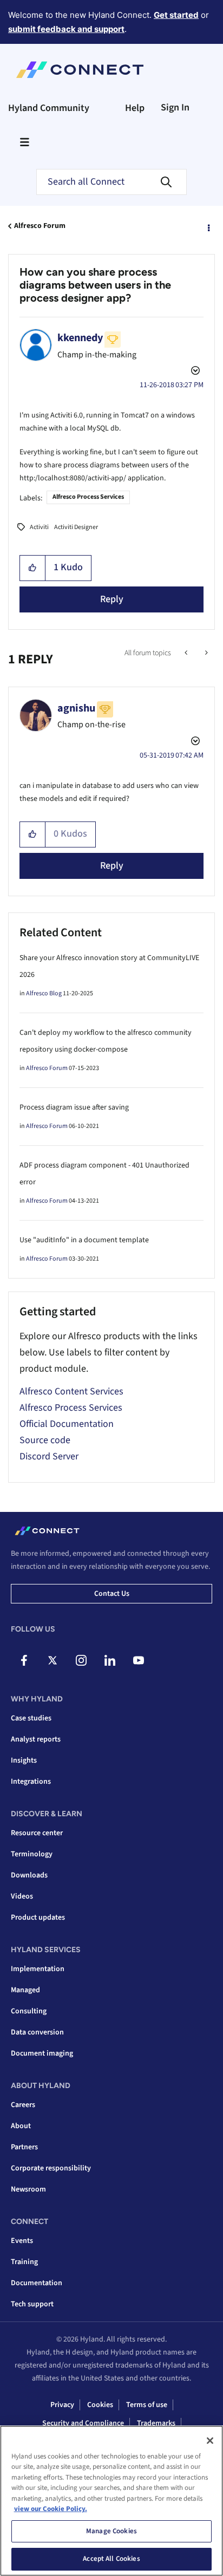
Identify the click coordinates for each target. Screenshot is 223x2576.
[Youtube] (139, 1660)
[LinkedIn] (110, 1660)
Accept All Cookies (111, 2559)
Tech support (32, 2304)
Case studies (31, 1718)
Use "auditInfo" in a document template (84, 1240)
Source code (45, 1440)
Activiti (39, 527)
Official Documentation (67, 1424)
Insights (24, 1760)
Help (135, 108)
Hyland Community (49, 108)
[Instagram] (81, 1660)
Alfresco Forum (40, 226)
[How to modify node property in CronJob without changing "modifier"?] (187, 653)
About (21, 2126)
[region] (111, 2501)
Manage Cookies (111, 2531)
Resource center (37, 1833)
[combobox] (111, 182)
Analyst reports (36, 1739)
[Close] (210, 2441)
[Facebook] (24, 1660)
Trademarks (156, 2423)
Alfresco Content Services (71, 1391)
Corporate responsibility (51, 2168)
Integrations (31, 1782)
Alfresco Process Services (88, 497)
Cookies (100, 2405)
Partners (24, 2147)
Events (22, 2241)
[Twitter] (53, 1660)
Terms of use (147, 2405)
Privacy (62, 2405)
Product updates (38, 1918)
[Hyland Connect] (80, 70)
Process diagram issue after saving (74, 1107)
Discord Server (49, 1456)
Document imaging (42, 2053)
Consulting (29, 2011)
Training (24, 2262)
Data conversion (37, 2032)
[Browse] (24, 142)
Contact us (112, 1594)
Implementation (38, 1969)
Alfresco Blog (44, 993)
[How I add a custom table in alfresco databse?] (205, 653)
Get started (176, 15)
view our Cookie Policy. (51, 2509)
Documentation (37, 2283)
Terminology (32, 1854)
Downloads (29, 1875)
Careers (23, 2105)
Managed (25, 1990)
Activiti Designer (76, 527)
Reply (112, 599)
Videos (22, 1896)
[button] (33, 568)
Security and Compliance (83, 2423)
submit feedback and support (66, 29)
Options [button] (208, 226)
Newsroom (28, 2189)
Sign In (175, 107)
